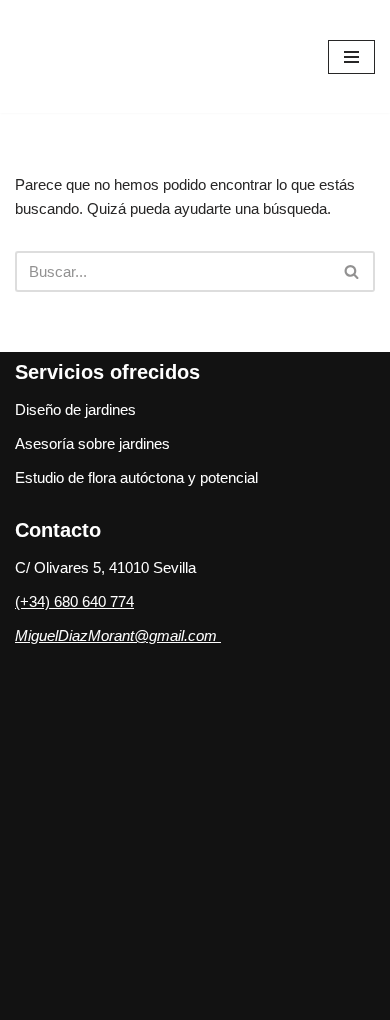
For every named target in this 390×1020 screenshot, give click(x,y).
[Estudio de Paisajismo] (120, 56)
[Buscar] (352, 271)
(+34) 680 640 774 (74, 601)
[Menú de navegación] (351, 57)
